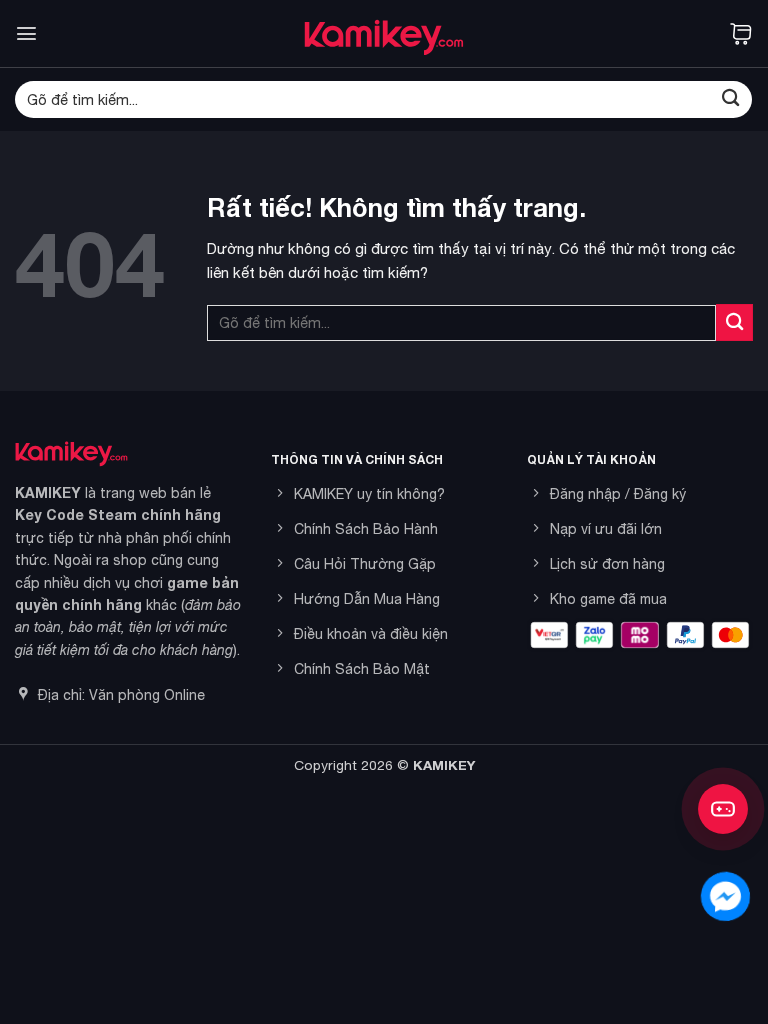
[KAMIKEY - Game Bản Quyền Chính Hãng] (384, 33)
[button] (26, 33)
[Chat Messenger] (725, 896)
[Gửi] (730, 99)
